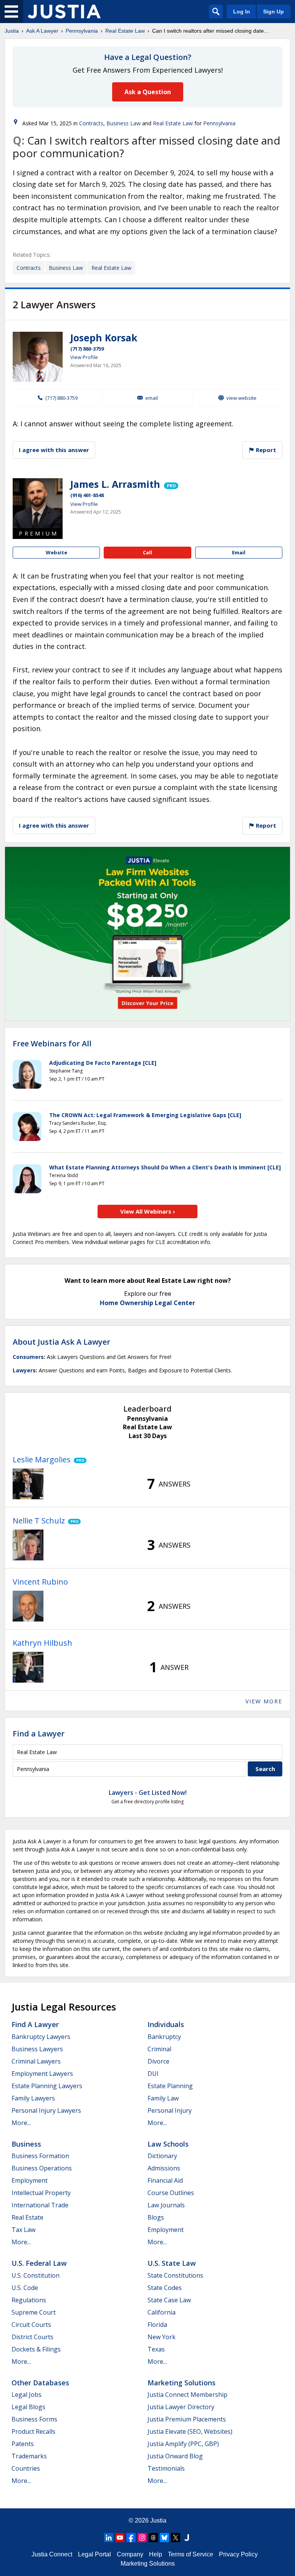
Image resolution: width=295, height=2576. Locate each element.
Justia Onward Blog (175, 2456)
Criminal (159, 2049)
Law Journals (166, 2205)
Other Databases (40, 2383)
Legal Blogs (28, 2407)
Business (26, 2144)
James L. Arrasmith (115, 484)
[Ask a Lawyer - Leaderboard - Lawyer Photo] (28, 1484)
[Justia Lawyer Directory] (187, 2538)
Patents (23, 2444)
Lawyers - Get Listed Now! (148, 1793)
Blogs (156, 2217)
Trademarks (29, 2456)
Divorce (158, 2061)
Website (56, 552)
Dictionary (162, 2156)
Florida (157, 2325)
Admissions (164, 2168)
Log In (242, 12)
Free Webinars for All (52, 1044)
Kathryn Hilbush (42, 1643)
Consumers (28, 1357)
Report (265, 450)
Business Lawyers (37, 2049)
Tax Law (23, 2230)
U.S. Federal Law (39, 2263)
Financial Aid (165, 2180)
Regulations (29, 2300)
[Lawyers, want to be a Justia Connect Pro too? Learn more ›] (171, 484)
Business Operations (42, 2168)
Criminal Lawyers (36, 2061)
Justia (12, 31)
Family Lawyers (33, 2098)
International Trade (40, 2205)
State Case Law (169, 2300)
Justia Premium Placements (187, 2419)
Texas (156, 2349)
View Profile (84, 357)
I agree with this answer (54, 450)
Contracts (91, 123)
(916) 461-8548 (87, 495)
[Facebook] (131, 2538)
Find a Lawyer (39, 1734)
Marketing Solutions (181, 2383)
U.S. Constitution (36, 2275)
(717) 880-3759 (87, 349)
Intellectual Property (41, 2193)
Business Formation (40, 2156)
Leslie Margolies (42, 1459)
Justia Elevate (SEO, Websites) (190, 2431)
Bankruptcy (164, 2037)
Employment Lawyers (42, 2074)
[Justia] (64, 12)
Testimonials (166, 2468)
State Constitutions (175, 2275)
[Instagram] (142, 2538)
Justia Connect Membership (187, 2395)
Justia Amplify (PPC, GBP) (183, 2444)
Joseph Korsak (104, 338)
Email (152, 398)
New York (162, 2337)
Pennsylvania (82, 31)
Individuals (166, 2024)
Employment (30, 2180)
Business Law (123, 123)
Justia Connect (52, 2554)
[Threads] (153, 2538)
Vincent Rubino (40, 1582)
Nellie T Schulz (39, 1521)
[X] (176, 2538)
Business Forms (34, 2419)
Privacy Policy (238, 2554)
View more (264, 1701)
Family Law (163, 2098)
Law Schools (168, 2144)
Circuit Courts (31, 2325)
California (162, 2312)
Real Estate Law (125, 31)
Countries (26, 2468)
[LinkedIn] (109, 2538)
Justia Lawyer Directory (181, 2407)
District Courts (32, 2337)
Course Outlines (171, 2193)
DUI (153, 2074)
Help (156, 2554)
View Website (241, 398)
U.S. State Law (172, 2263)
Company (130, 2554)
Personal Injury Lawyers (46, 2110)
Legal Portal (94, 2554)
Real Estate (27, 2217)
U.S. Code (25, 2288)
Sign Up (273, 12)
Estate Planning (170, 2086)
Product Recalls (33, 2431)
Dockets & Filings (36, 2349)
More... (21, 2123)
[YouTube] (120, 2538)
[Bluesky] (164, 2538)
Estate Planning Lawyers (47, 2086)
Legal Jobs (27, 2395)
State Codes (165, 2288)
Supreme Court (34, 2312)
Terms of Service (191, 2554)
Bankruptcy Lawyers (41, 2037)
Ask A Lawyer (42, 31)
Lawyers (24, 1370)
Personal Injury (170, 2110)
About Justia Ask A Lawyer (61, 1342)
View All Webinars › (148, 1211)
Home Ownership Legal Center (147, 1303)
